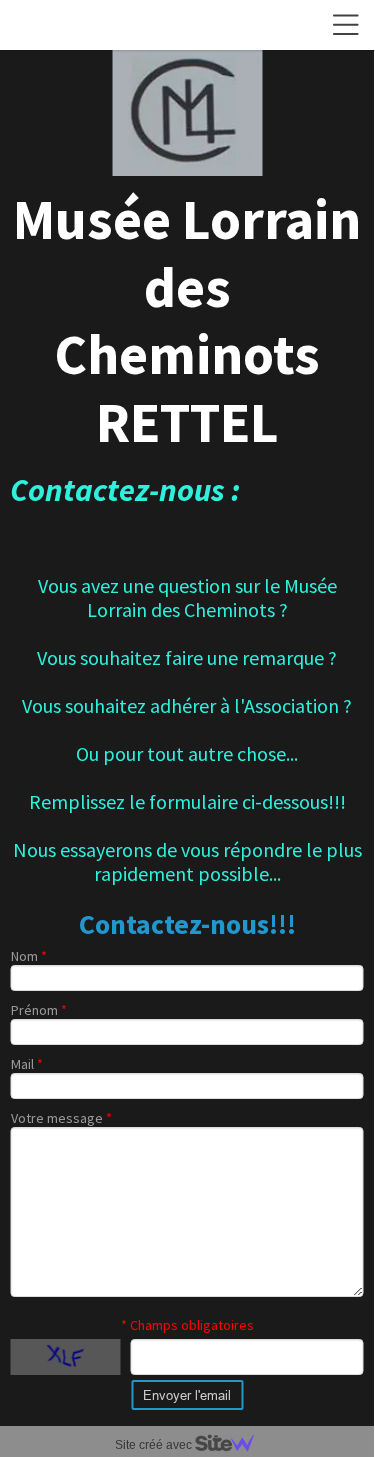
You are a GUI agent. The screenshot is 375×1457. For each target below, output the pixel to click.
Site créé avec (155, 1445)
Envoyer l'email (187, 1395)
